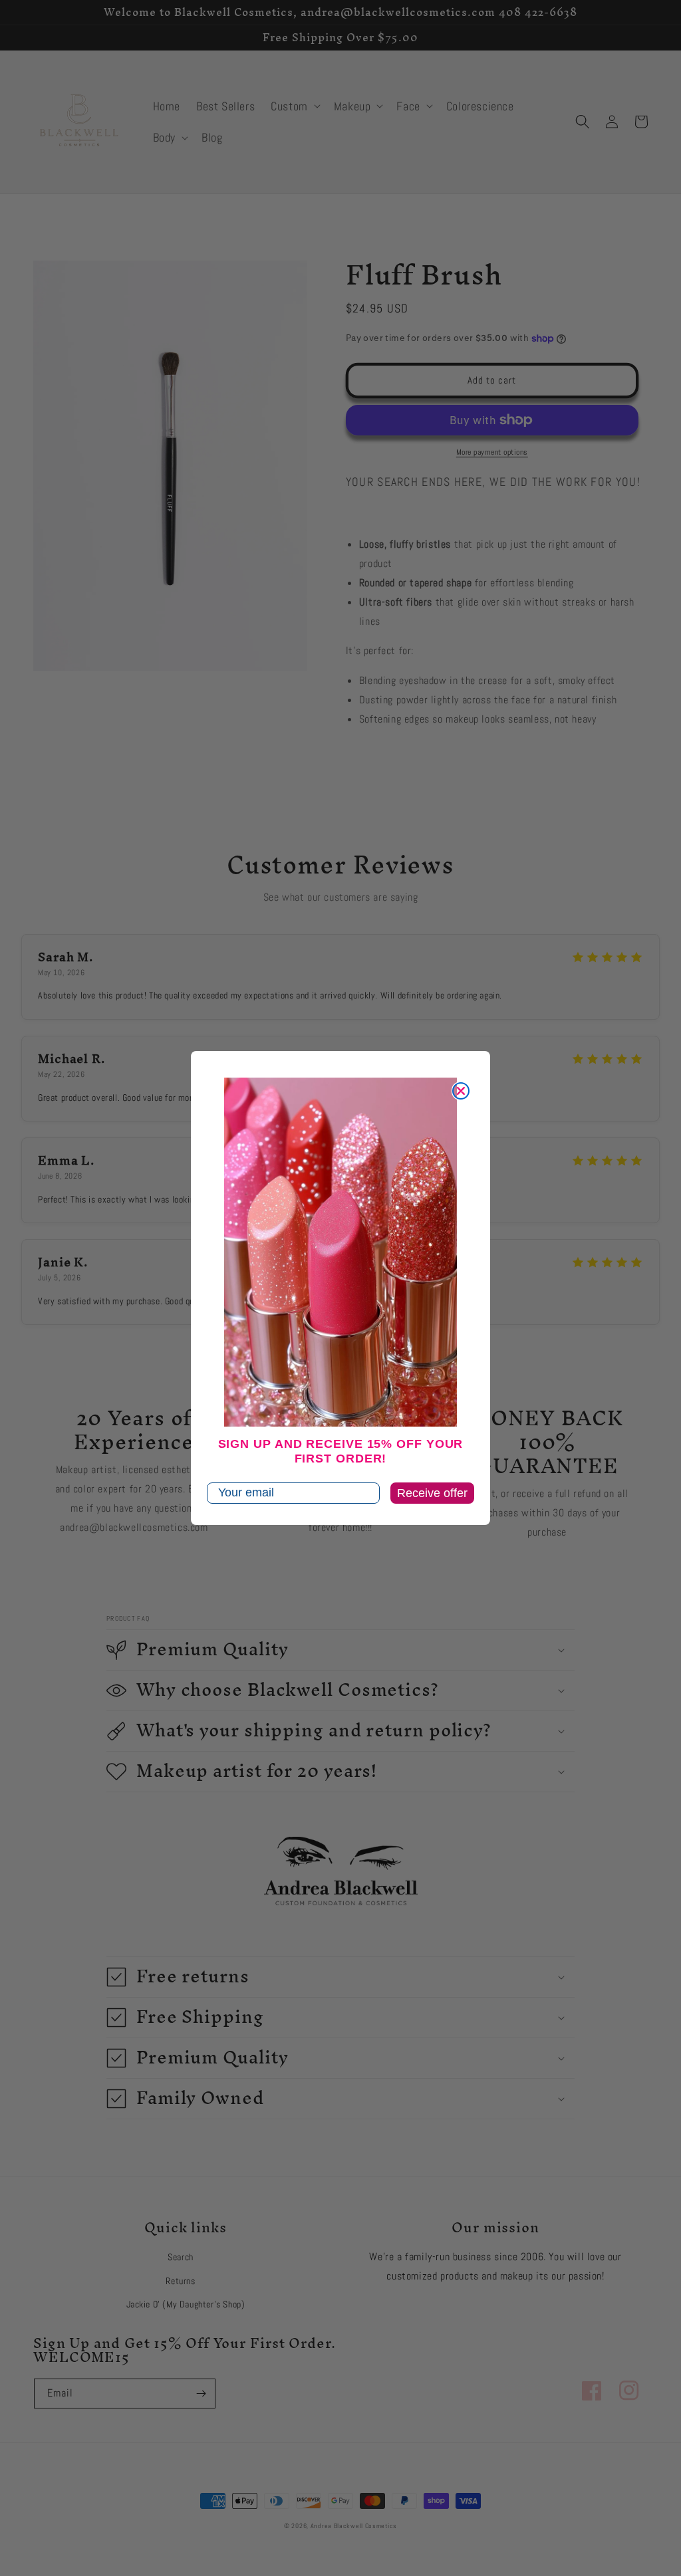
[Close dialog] (461, 1091)
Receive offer (432, 1493)
